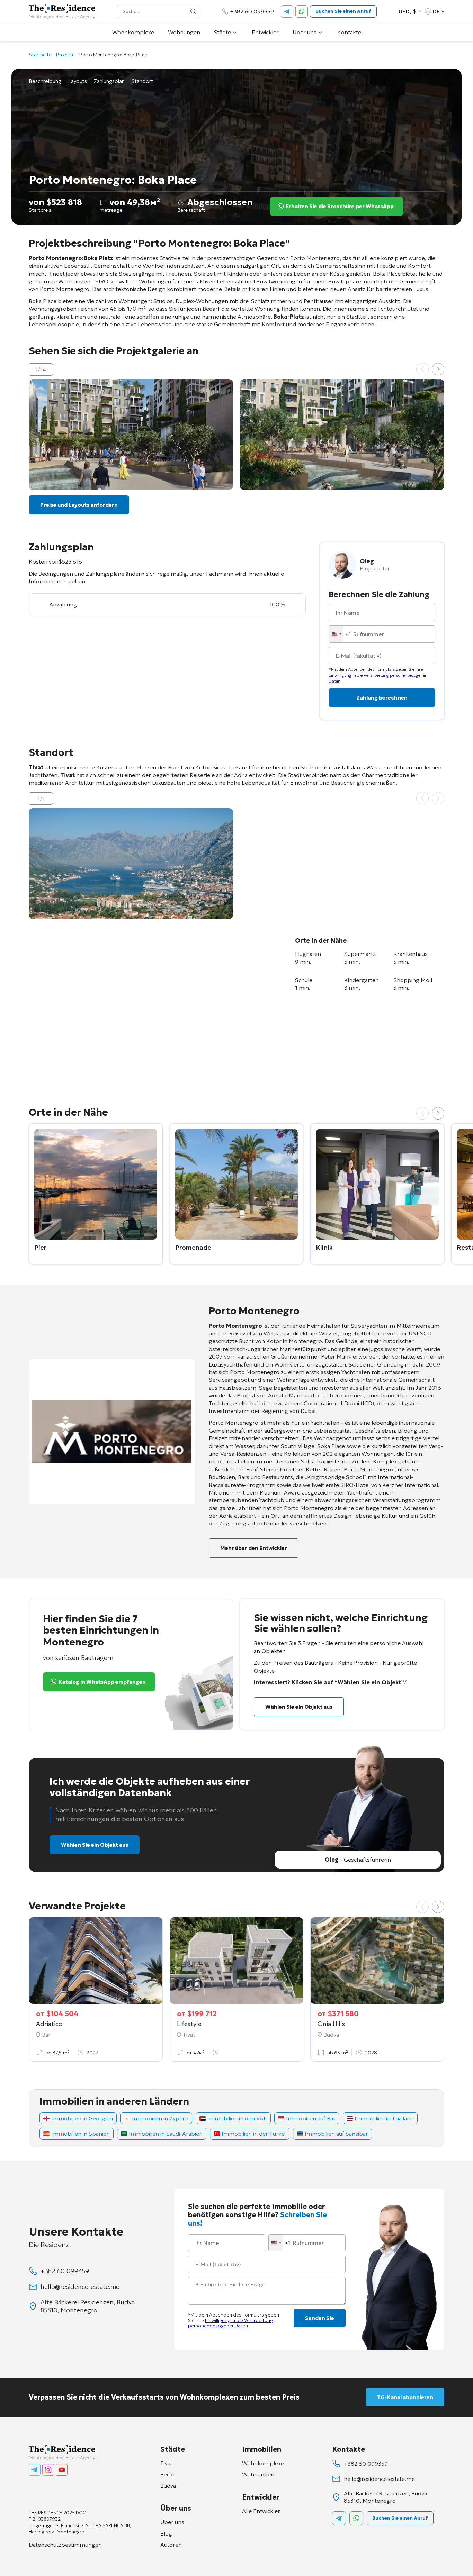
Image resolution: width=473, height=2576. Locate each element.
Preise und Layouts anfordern (79, 505)
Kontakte (349, 32)
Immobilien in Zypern (160, 2118)
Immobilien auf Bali (311, 2118)
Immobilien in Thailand (384, 2118)
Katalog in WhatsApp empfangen (102, 1682)
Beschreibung (45, 81)
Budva (168, 2486)
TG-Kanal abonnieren (405, 2397)
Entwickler (265, 32)
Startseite (40, 55)
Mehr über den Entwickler (254, 1548)
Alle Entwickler (261, 2511)
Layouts (78, 81)
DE (436, 11)
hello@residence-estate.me (80, 2287)
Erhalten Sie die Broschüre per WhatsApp (340, 206)
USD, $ (408, 11)
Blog (166, 2533)
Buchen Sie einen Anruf (343, 11)
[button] (438, 369)
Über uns (305, 32)
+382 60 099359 (252, 11)
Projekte (65, 55)
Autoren (171, 2545)
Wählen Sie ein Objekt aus (299, 1707)
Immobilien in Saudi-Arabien (166, 2134)
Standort (142, 81)
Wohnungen (184, 32)
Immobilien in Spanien (81, 2134)
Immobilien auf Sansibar (336, 2134)
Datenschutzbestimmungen (65, 2545)
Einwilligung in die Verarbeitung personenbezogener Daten (230, 2323)
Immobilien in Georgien (82, 2118)
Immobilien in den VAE (237, 2118)
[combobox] (340, 634)
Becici (167, 2474)
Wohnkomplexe (133, 32)
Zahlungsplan (109, 81)
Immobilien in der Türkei (254, 2134)
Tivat (166, 2463)
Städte (222, 32)
